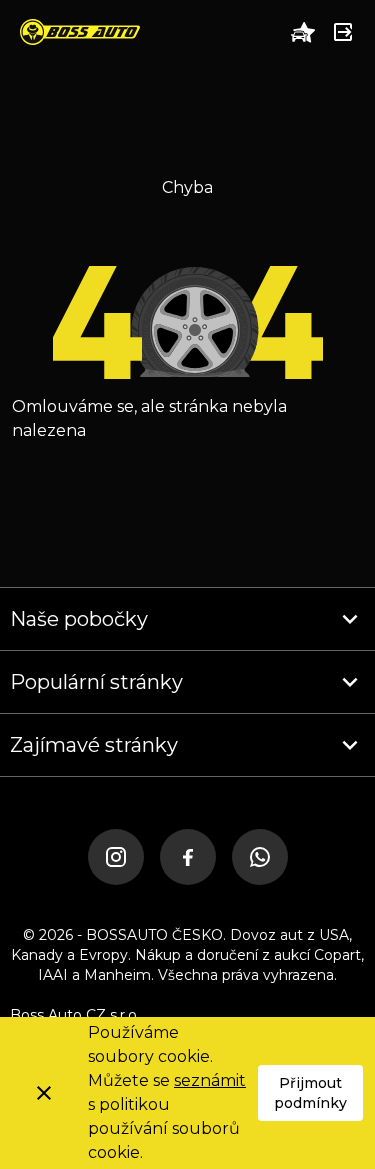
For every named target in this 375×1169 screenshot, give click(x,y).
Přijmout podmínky (310, 1093)
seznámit (210, 1080)
